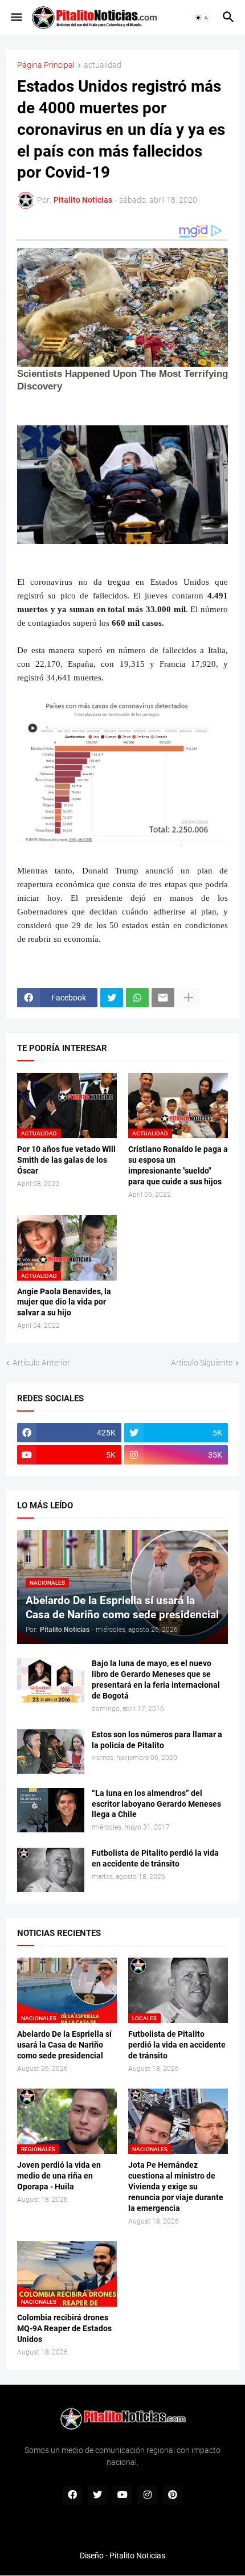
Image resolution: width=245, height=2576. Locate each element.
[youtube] (122, 2495)
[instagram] (148, 2495)
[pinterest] (173, 2495)
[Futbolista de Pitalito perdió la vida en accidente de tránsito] (51, 1870)
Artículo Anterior (41, 1363)
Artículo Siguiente (202, 1363)
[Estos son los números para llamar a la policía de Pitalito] (51, 1751)
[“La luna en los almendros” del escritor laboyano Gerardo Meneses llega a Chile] (51, 1810)
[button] (16, 18)
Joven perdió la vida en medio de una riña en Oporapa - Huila (59, 2176)
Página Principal (46, 65)
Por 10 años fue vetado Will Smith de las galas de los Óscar (66, 1160)
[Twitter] (112, 998)
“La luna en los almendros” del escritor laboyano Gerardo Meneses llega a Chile (156, 1804)
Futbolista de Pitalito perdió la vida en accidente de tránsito (155, 1858)
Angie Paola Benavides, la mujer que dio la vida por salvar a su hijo (64, 1302)
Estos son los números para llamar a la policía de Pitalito (157, 1740)
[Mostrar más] (189, 998)
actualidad (103, 65)
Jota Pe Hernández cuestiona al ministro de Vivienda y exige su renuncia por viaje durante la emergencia (176, 2187)
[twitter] (97, 2495)
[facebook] (72, 2495)
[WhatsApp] (137, 998)
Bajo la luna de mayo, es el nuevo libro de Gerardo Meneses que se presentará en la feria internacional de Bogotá (156, 1679)
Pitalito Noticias (137, 2556)
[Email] (163, 998)
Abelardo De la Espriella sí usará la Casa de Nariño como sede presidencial (64, 2045)
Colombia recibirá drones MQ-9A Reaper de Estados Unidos (64, 2328)
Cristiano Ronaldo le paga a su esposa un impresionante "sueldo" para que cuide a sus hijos (178, 1165)
